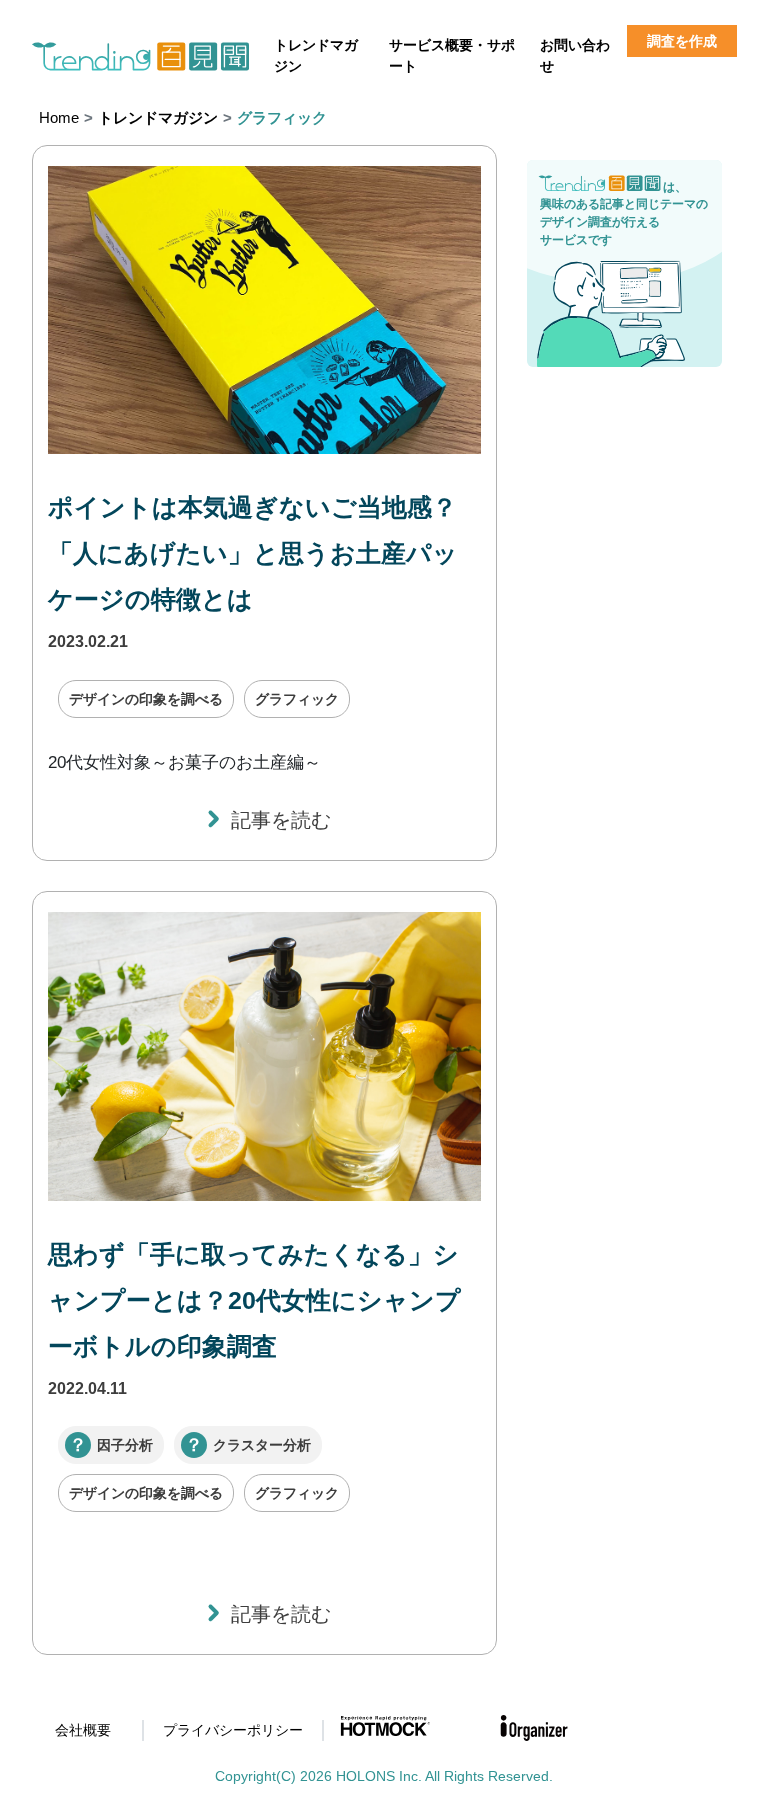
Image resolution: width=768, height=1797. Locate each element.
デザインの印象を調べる (146, 699)
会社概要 (83, 1730)
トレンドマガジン (316, 55)
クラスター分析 (262, 1445)
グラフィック (297, 699)
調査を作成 (682, 41)
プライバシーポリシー (233, 1730)
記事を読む (281, 820)
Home (59, 117)
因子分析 (125, 1445)
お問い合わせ (575, 55)
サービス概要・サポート (452, 55)
